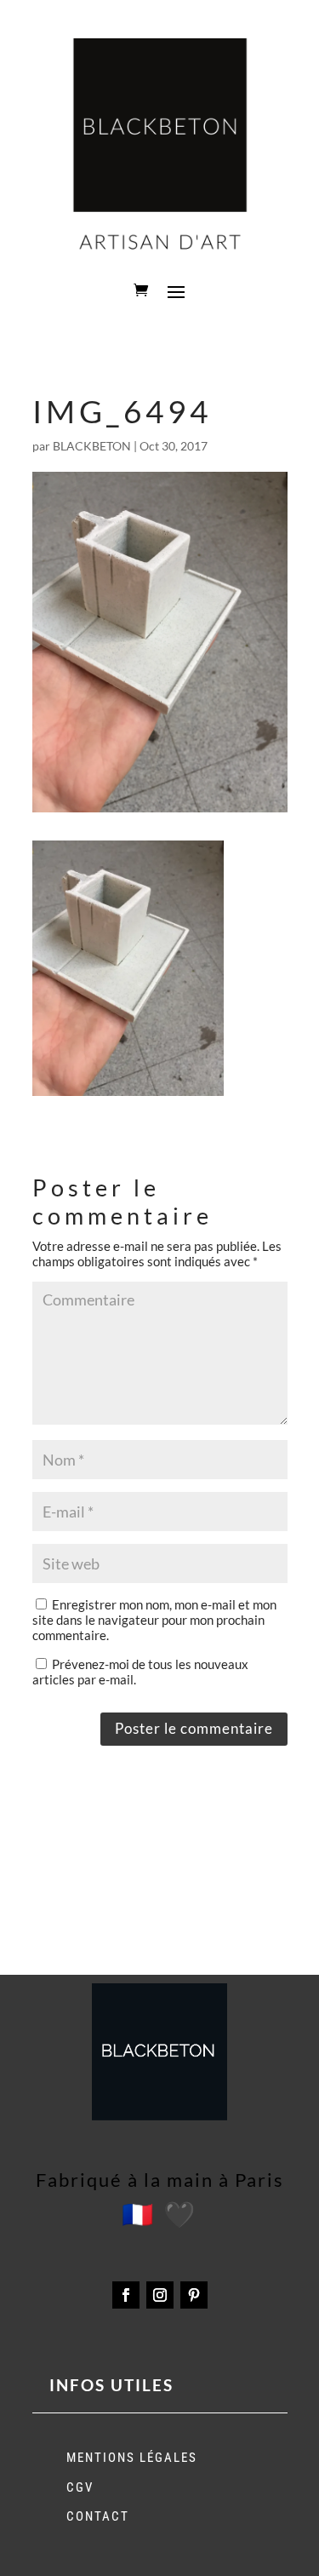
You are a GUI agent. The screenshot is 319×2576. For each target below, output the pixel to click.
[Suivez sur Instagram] (160, 2295)
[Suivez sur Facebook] (126, 2295)
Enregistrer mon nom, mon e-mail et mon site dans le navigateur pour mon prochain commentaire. (154, 1620)
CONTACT (98, 2516)
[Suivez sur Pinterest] (194, 2295)
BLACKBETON (92, 446)
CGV (80, 2487)
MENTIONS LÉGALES (132, 2458)
